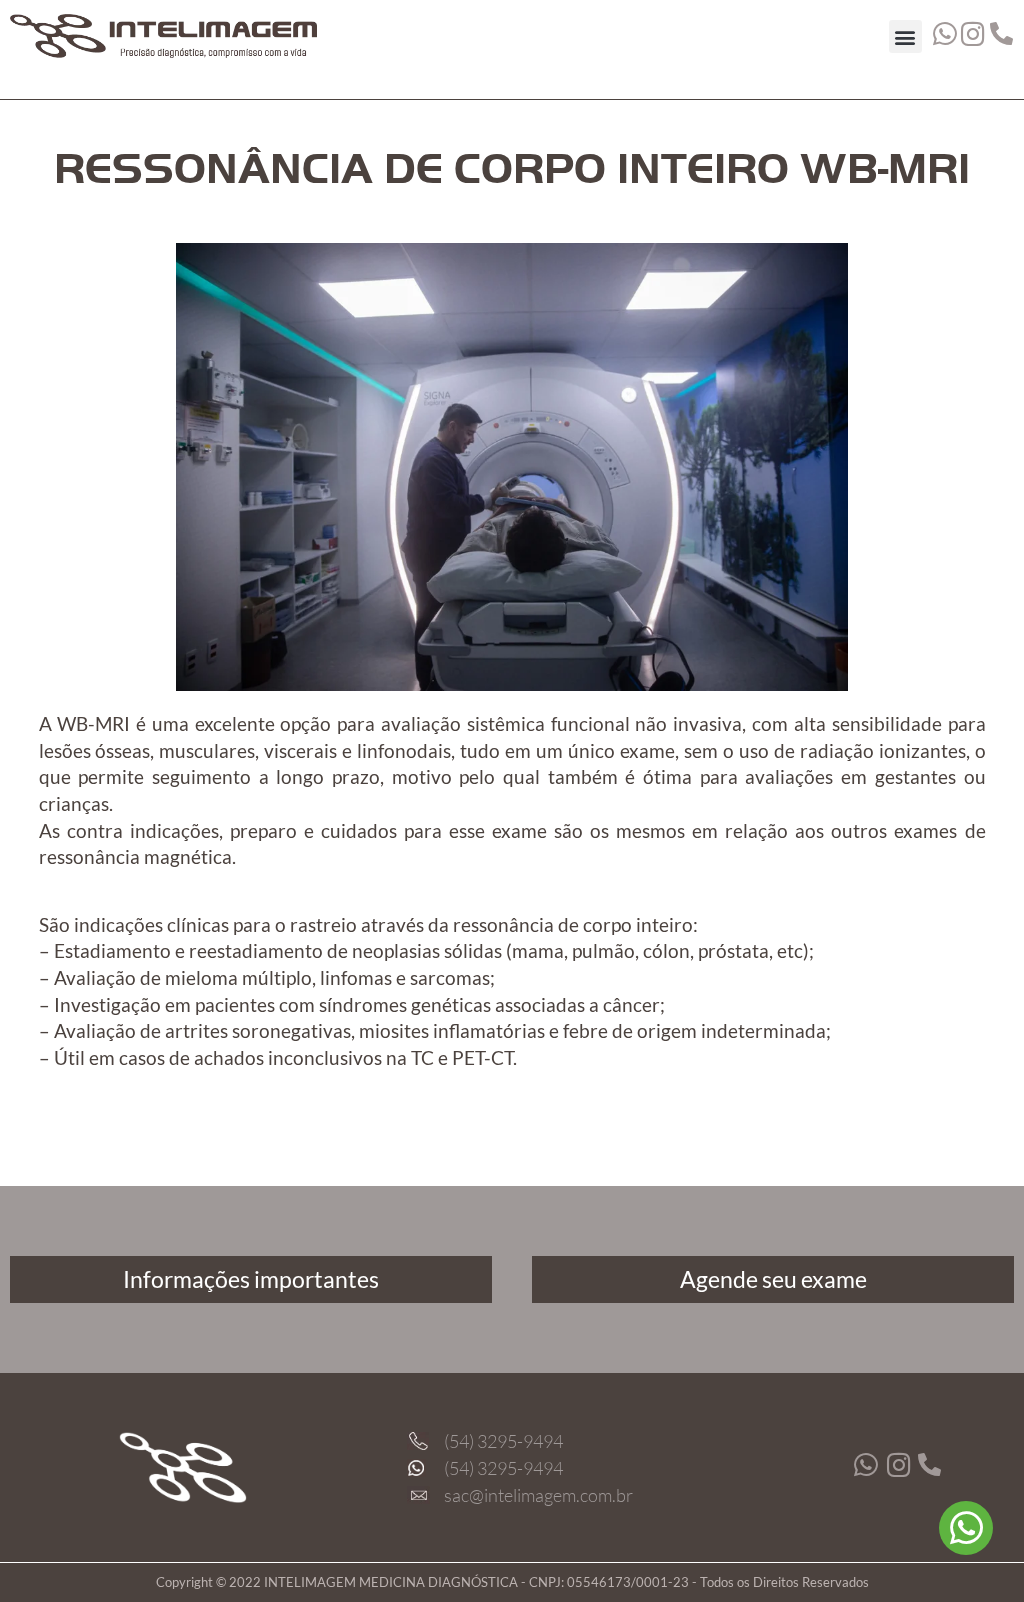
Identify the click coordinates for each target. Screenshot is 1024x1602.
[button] (905, 36)
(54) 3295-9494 (503, 1441)
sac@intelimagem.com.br (538, 1495)
